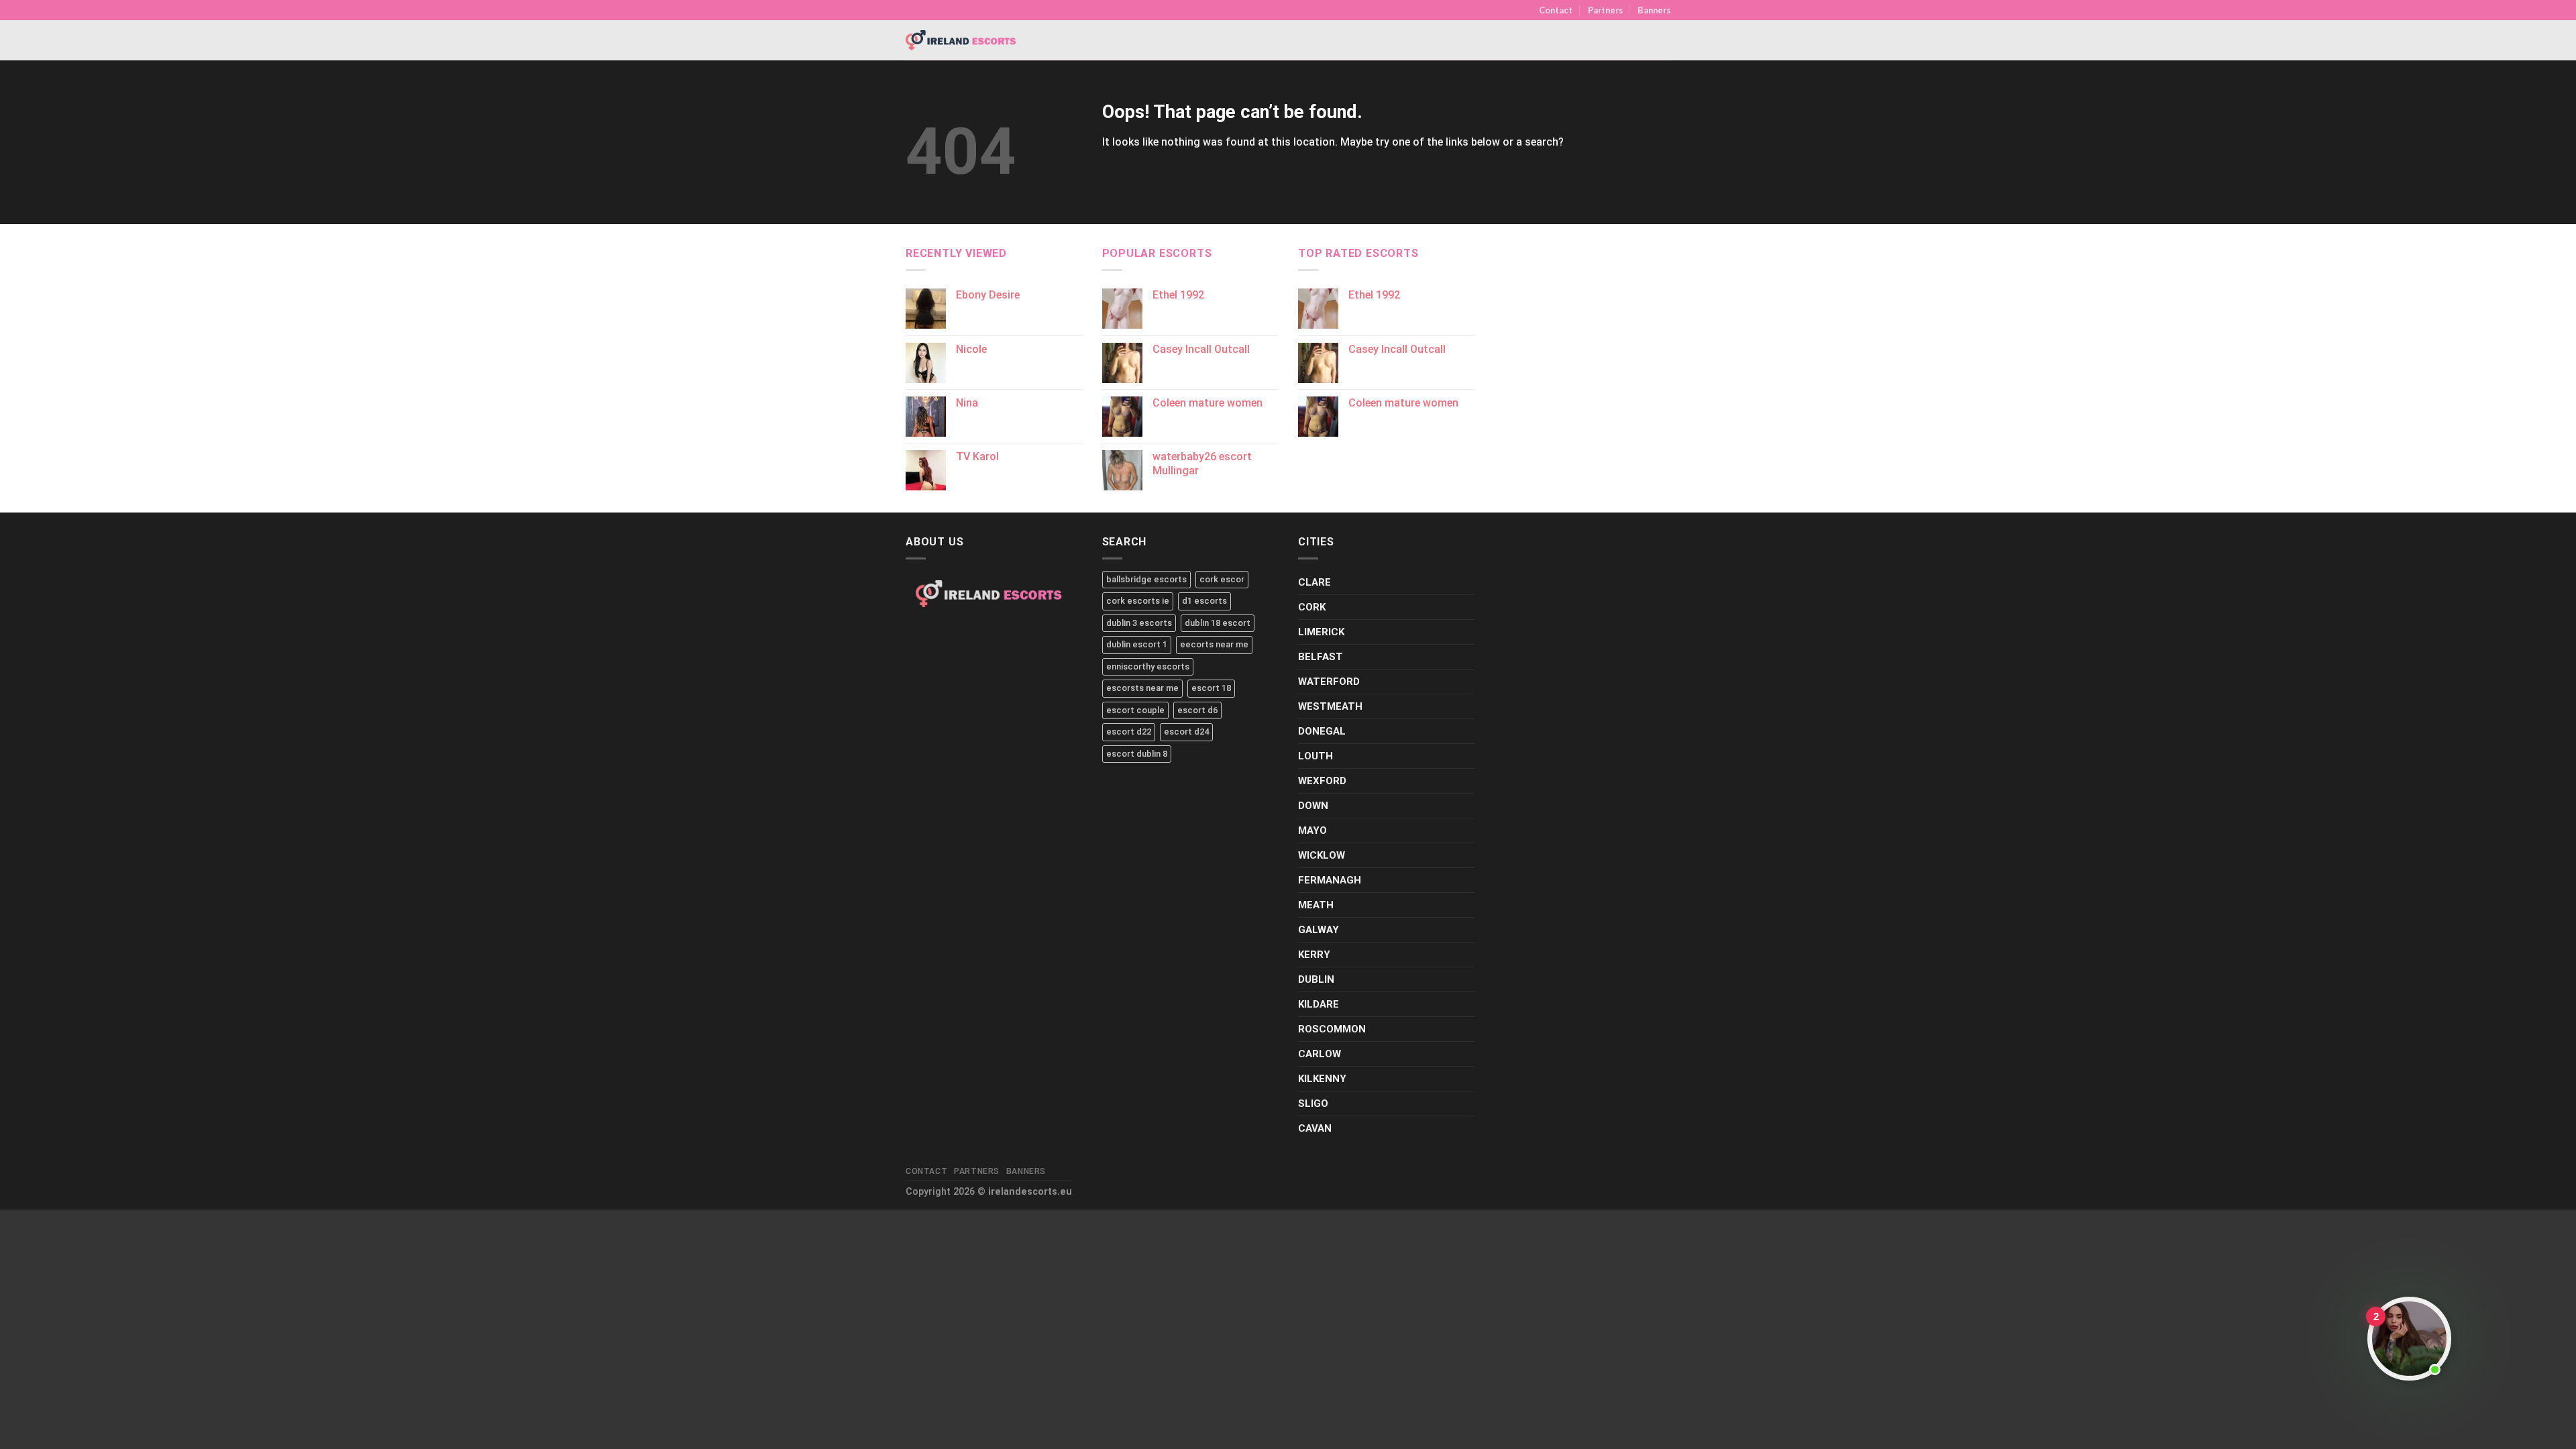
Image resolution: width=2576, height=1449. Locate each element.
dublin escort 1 (1137, 644)
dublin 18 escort (1218, 623)
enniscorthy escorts (1148, 666)
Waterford (1329, 682)
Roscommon (1332, 1029)
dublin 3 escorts (1139, 623)
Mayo (1312, 830)
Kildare (1319, 1004)
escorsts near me (1142, 688)
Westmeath (1330, 706)
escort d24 (1186, 732)
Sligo (1313, 1104)
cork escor (1222, 579)
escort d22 (1129, 732)
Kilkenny (1322, 1079)
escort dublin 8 (1137, 754)
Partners (1605, 10)
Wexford (1322, 781)
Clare (1314, 582)
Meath (1316, 905)
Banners (1654, 10)
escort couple (1135, 710)
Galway (1319, 930)
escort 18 (1211, 688)
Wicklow (1322, 855)
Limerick (1321, 632)
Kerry (1314, 955)
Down (1313, 806)
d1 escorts (1204, 601)
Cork (1312, 607)
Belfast (1321, 657)
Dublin (1316, 979)
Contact (1556, 10)
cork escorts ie (1138, 601)
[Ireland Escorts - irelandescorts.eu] (961, 40)
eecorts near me (1214, 644)
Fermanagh (1330, 880)
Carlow (1320, 1054)
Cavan (1315, 1128)
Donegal (1322, 731)
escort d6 (1197, 710)
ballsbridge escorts (1146, 579)
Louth (1316, 756)
